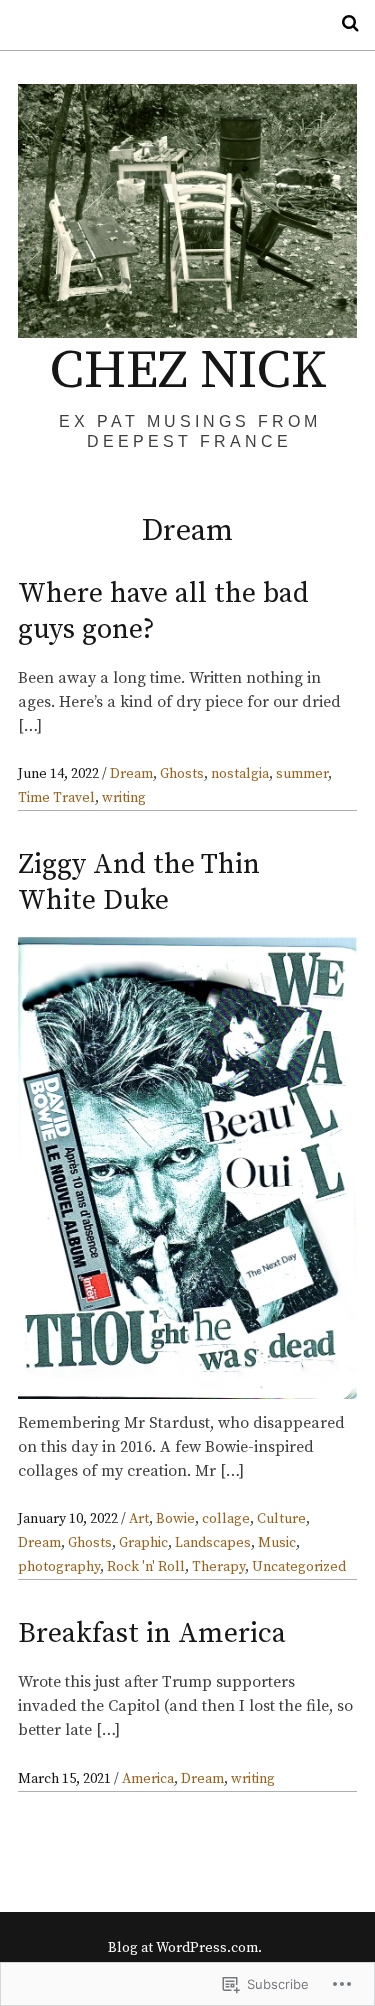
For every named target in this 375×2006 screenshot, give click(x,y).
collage (226, 1519)
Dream (131, 774)
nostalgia (240, 774)
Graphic (143, 1543)
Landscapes (213, 1543)
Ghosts (182, 774)
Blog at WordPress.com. (185, 1948)
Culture (281, 1519)
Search (343, 23)
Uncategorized (299, 1567)
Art (139, 1519)
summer (302, 774)
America (148, 1779)
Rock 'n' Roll (146, 1567)
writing (124, 798)
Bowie (175, 1519)
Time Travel (56, 798)
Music (277, 1543)
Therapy (218, 1567)
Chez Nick (188, 371)
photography (59, 1567)
